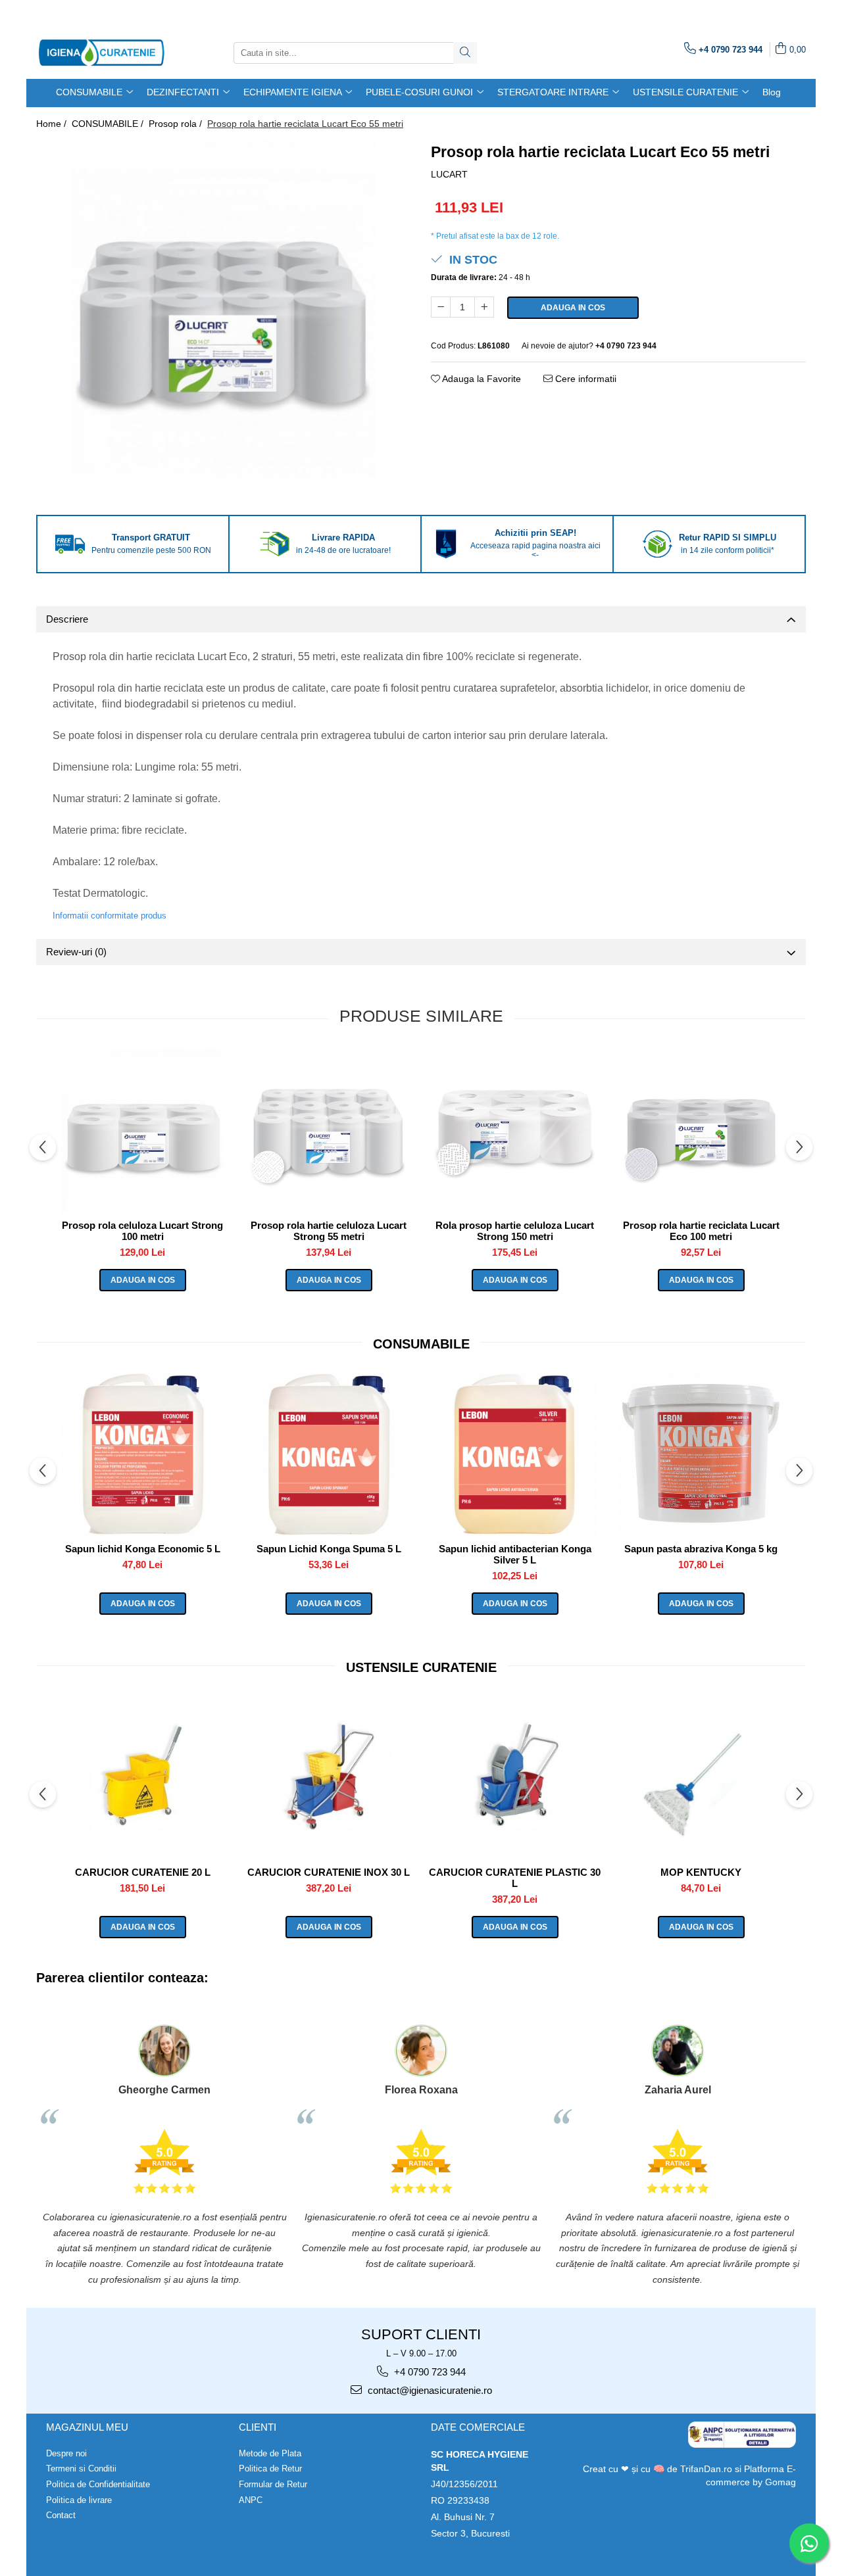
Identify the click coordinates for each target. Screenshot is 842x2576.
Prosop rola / (177, 124)
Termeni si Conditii (81, 2469)
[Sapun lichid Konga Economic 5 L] (142, 1454)
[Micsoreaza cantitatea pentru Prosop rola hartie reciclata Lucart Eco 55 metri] (441, 307)
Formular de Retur (273, 2484)
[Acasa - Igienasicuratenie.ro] (102, 53)
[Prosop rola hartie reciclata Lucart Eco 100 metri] (701, 1131)
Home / (53, 124)
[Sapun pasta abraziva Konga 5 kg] (701, 1454)
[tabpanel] (224, 324)
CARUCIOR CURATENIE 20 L (143, 1872)
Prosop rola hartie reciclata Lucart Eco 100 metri (701, 1231)
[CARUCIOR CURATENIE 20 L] (142, 1778)
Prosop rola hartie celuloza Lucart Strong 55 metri (329, 1231)
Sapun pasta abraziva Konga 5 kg (701, 1549)
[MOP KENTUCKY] (701, 1778)
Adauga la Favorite (481, 379)
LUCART (449, 174)
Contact (61, 2515)
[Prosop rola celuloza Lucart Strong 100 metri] (142, 1131)
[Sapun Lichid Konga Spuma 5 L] (329, 1454)
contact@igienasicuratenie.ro (429, 2390)
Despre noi (66, 2453)
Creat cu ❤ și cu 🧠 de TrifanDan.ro (659, 2469)
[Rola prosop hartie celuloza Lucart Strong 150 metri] (515, 1131)
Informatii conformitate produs (110, 916)
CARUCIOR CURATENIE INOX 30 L (329, 1872)
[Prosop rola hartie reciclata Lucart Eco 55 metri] (224, 324)
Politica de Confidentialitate (98, 2484)
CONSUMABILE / (109, 124)
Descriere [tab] (67, 619)
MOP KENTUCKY (701, 1872)
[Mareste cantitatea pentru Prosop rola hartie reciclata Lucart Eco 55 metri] (484, 307)
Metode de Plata (270, 2453)
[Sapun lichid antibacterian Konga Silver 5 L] (515, 1454)
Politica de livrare (79, 2500)
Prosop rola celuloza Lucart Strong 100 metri (142, 1231)
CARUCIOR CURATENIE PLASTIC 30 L (515, 1878)
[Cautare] (465, 53)
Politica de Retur (270, 2469)
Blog (772, 92)
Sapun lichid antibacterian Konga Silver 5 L (515, 1554)
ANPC (251, 2500)
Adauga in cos (573, 308)
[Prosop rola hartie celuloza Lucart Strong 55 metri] (329, 1131)
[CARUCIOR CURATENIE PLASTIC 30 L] (515, 1778)
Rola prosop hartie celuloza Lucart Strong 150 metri (515, 1231)
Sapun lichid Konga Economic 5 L (143, 1549)
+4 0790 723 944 (429, 2372)
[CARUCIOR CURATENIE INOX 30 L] (329, 1778)
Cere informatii (584, 379)
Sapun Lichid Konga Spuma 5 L (329, 1549)
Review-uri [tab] (76, 952)
